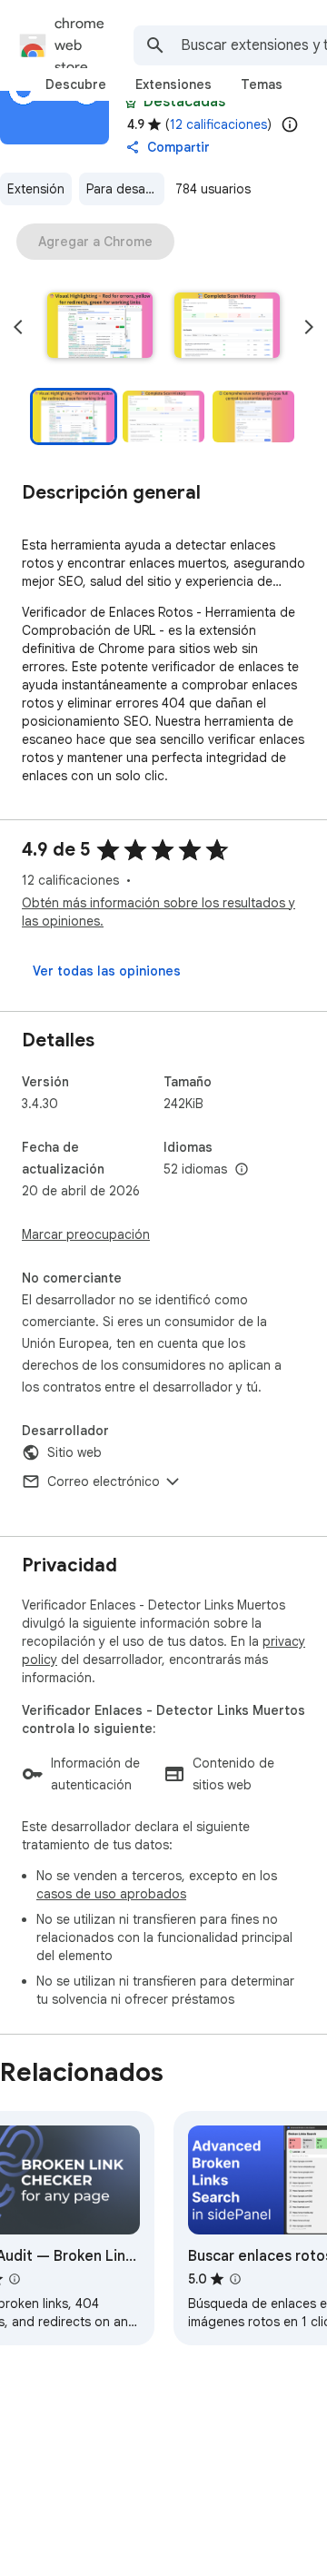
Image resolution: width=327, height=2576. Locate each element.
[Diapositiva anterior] (18, 327)
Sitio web (74, 1452)
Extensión (36, 189)
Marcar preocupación (86, 1234)
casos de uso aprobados (111, 1894)
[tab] (76, 84)
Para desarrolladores (125, 189)
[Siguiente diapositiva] (309, 327)
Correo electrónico (104, 1481)
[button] (100, 327)
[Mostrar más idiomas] (242, 1170)
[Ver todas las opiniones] (107, 971)
